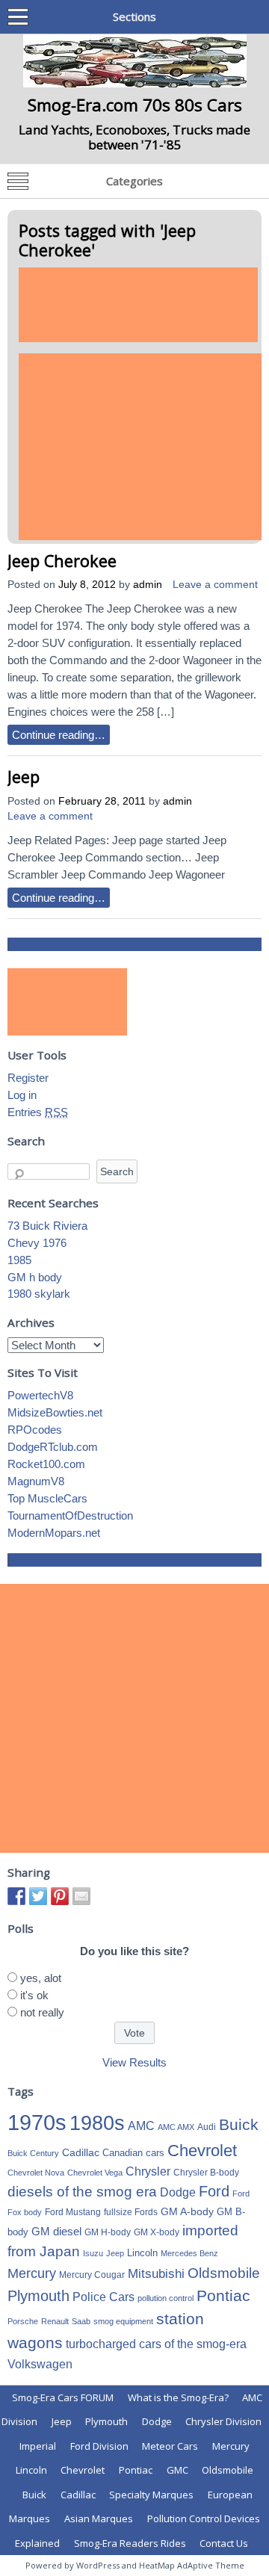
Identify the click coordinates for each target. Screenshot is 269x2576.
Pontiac (223, 2295)
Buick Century (33, 2153)
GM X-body (157, 2232)
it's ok (34, 1995)
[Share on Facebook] (16, 1896)
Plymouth (38, 2296)
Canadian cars (133, 2153)
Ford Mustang (73, 2212)
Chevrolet (202, 2151)
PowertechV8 (40, 1395)
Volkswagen (40, 2364)
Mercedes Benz (189, 2253)
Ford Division (99, 2446)
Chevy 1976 (37, 1243)
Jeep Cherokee (62, 561)
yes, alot (41, 1978)
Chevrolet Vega (95, 2173)
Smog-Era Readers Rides (130, 2543)
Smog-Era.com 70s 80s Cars (135, 105)
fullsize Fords (131, 2212)
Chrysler (148, 2171)
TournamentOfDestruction (70, 1515)
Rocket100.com (46, 1464)
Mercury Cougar (92, 2275)
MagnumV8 (36, 1481)
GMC (177, 2470)
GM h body (35, 1277)
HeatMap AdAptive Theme (192, 2565)
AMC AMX (176, 2127)
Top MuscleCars (47, 1498)
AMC (141, 2125)
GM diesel (56, 2231)
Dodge (178, 2192)
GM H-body (108, 2232)
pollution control (166, 2298)
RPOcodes (35, 1430)
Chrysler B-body (206, 2173)
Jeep (24, 777)
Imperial (38, 2446)
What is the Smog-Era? (178, 2397)
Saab (81, 2321)
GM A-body (187, 2211)
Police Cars (103, 2297)
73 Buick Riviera (47, 1226)
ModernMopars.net (54, 1533)
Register (28, 1078)
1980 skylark (39, 1294)
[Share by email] (81, 1896)
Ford (214, 2191)
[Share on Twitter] (38, 1896)
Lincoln (142, 2253)
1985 (19, 1260)
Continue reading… (59, 735)
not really (42, 2012)
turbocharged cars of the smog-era (156, 2344)
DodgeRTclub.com (53, 1447)
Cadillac (81, 2152)
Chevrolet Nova (36, 2173)
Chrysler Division (223, 2421)
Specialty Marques (151, 2495)
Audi (207, 2127)
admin (148, 585)
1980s (97, 2123)
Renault (55, 2321)
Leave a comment (215, 585)
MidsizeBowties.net (55, 1412)
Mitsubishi (156, 2274)
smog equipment (123, 2321)
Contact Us (224, 2543)
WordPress (98, 2565)
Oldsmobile (224, 2273)
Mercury (32, 2273)
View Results (134, 2062)
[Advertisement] (138, 305)
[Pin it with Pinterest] (60, 1896)
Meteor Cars (170, 2446)
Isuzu (93, 2253)
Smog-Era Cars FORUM (63, 2397)
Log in (22, 1095)
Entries (38, 1112)
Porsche (23, 2321)
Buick (239, 2125)
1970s (37, 2122)
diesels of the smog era (82, 2192)
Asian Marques (99, 2518)
